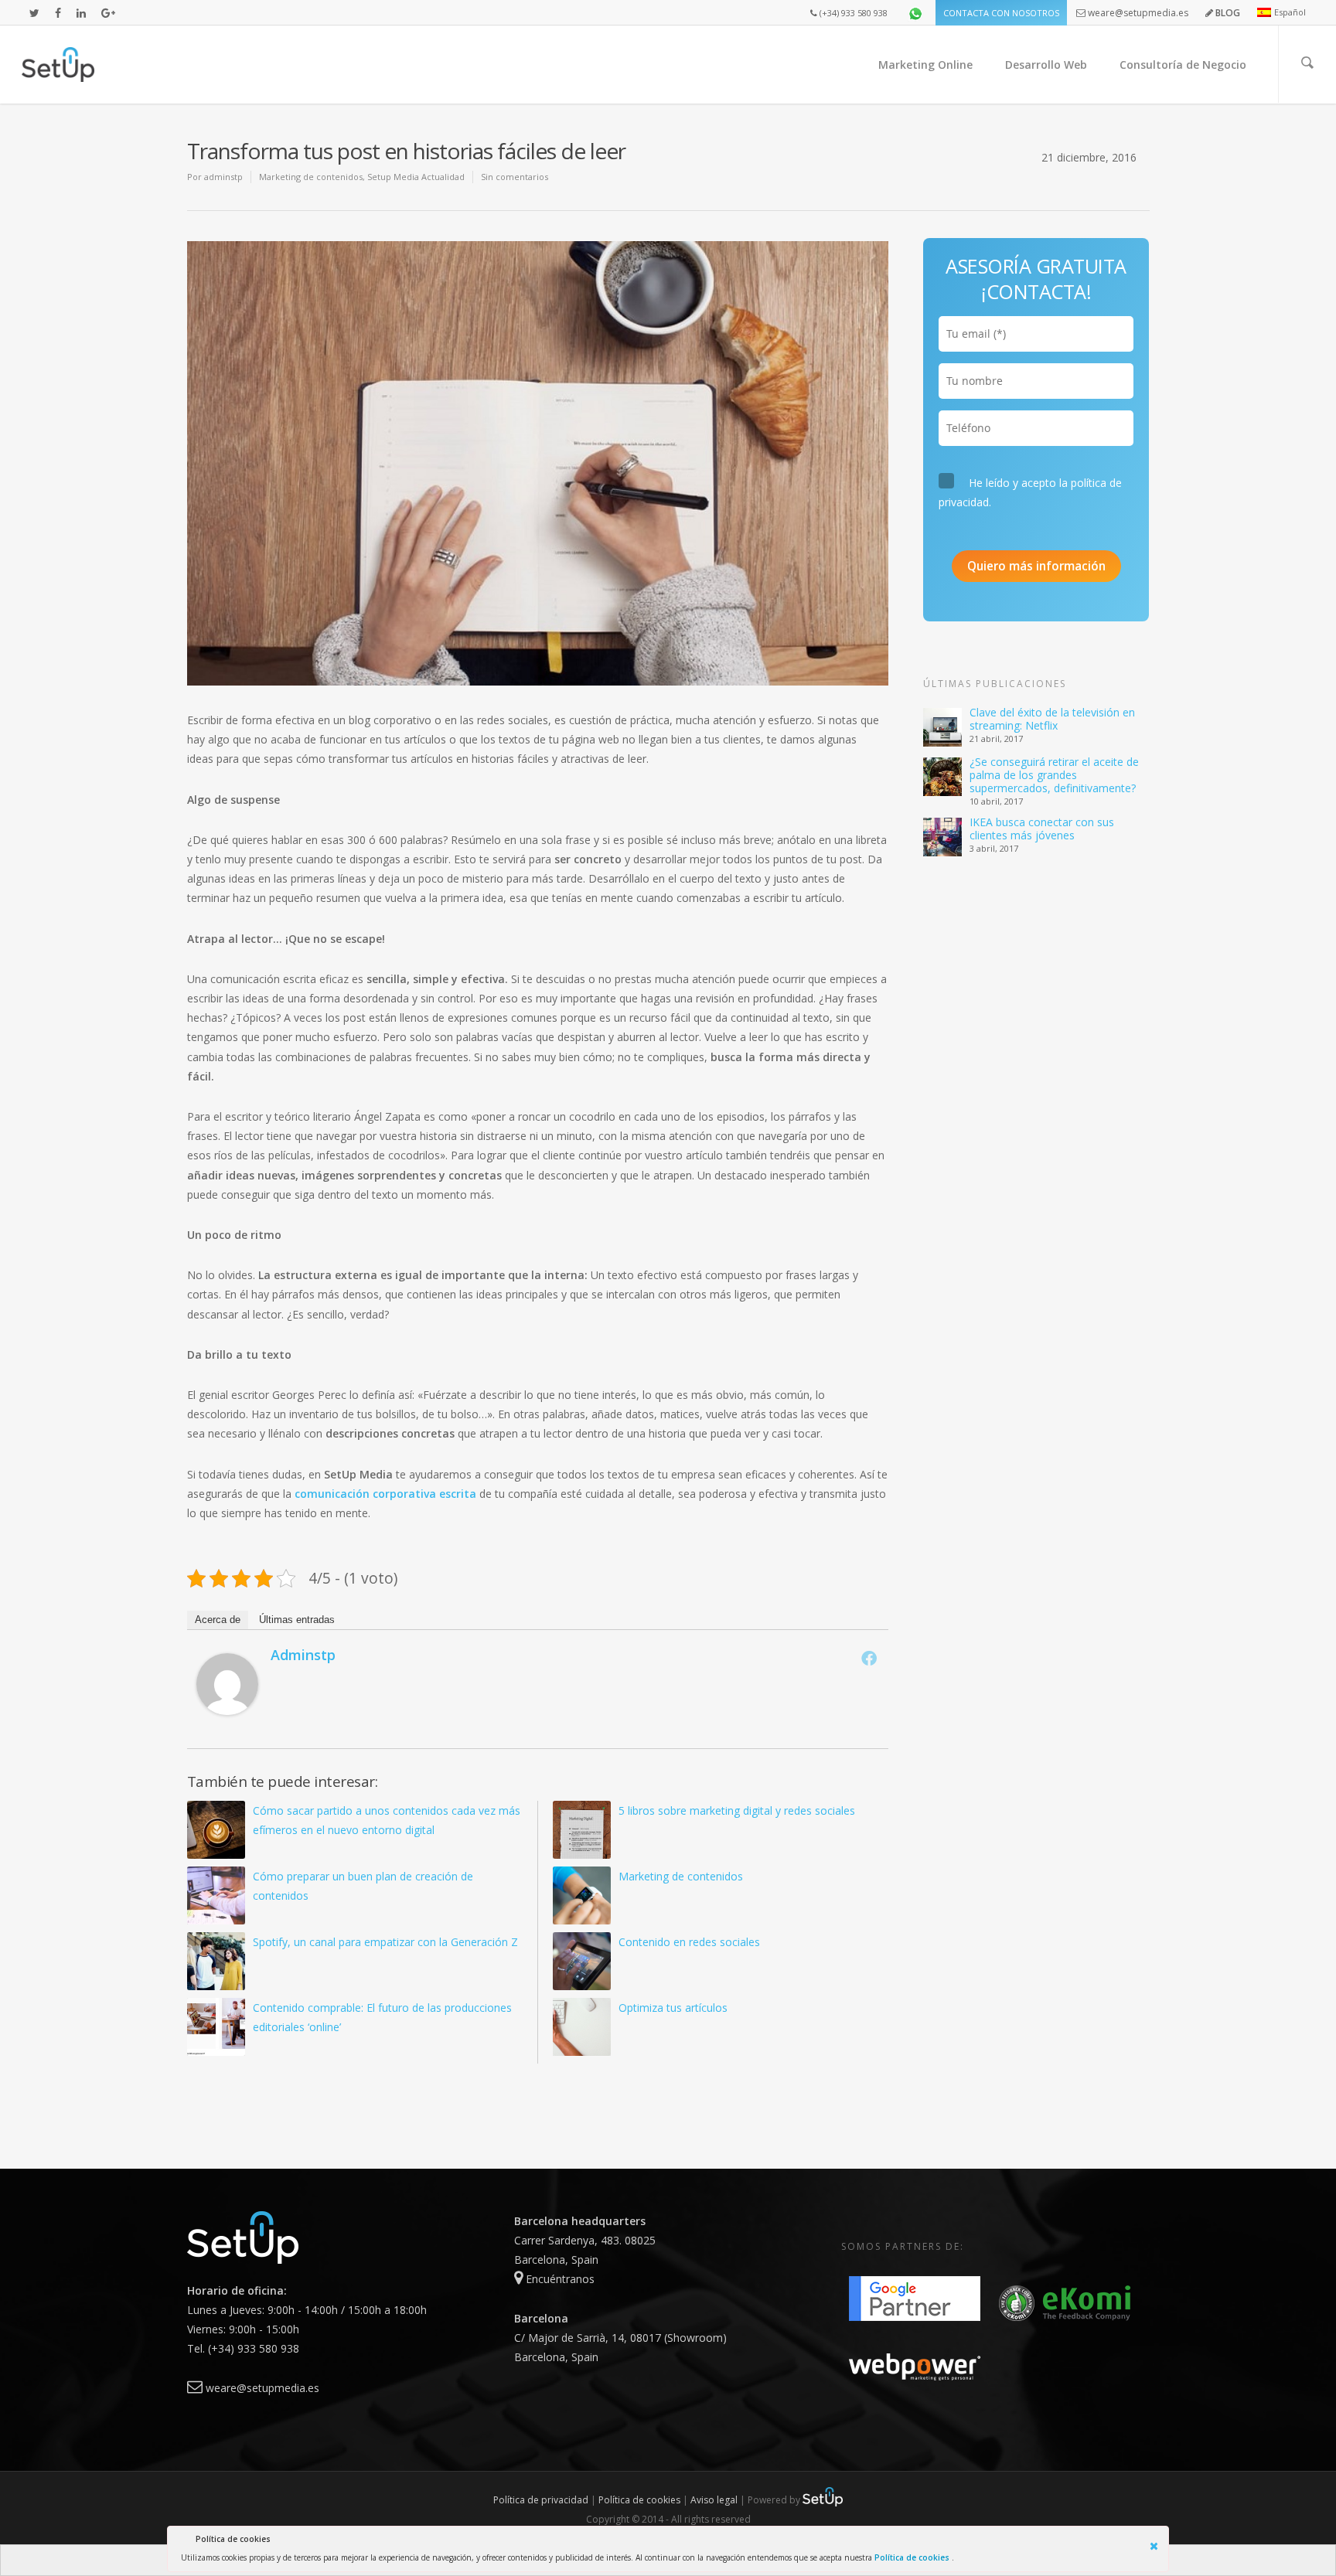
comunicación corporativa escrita (385, 1494)
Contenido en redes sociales (689, 1942)
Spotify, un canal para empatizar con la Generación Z (385, 1942)
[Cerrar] (1156, 2544)
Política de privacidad (541, 2500)
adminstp (223, 177)
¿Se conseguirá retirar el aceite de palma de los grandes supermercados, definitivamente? (1054, 775)
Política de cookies (913, 2557)
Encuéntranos (559, 2279)
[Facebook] (869, 1658)
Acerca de (218, 1620)
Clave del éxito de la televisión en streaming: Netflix (1052, 719)
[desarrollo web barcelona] (243, 2271)
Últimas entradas (297, 1620)
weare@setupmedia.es (261, 2388)
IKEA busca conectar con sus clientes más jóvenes (1042, 829)
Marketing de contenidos (311, 177)
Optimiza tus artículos (673, 2008)
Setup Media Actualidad (416, 177)
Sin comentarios (515, 177)
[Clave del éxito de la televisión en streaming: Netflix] (942, 727)
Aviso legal (714, 2500)
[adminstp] (227, 1722)
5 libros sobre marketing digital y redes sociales (737, 1810)
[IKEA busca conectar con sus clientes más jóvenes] (942, 837)
